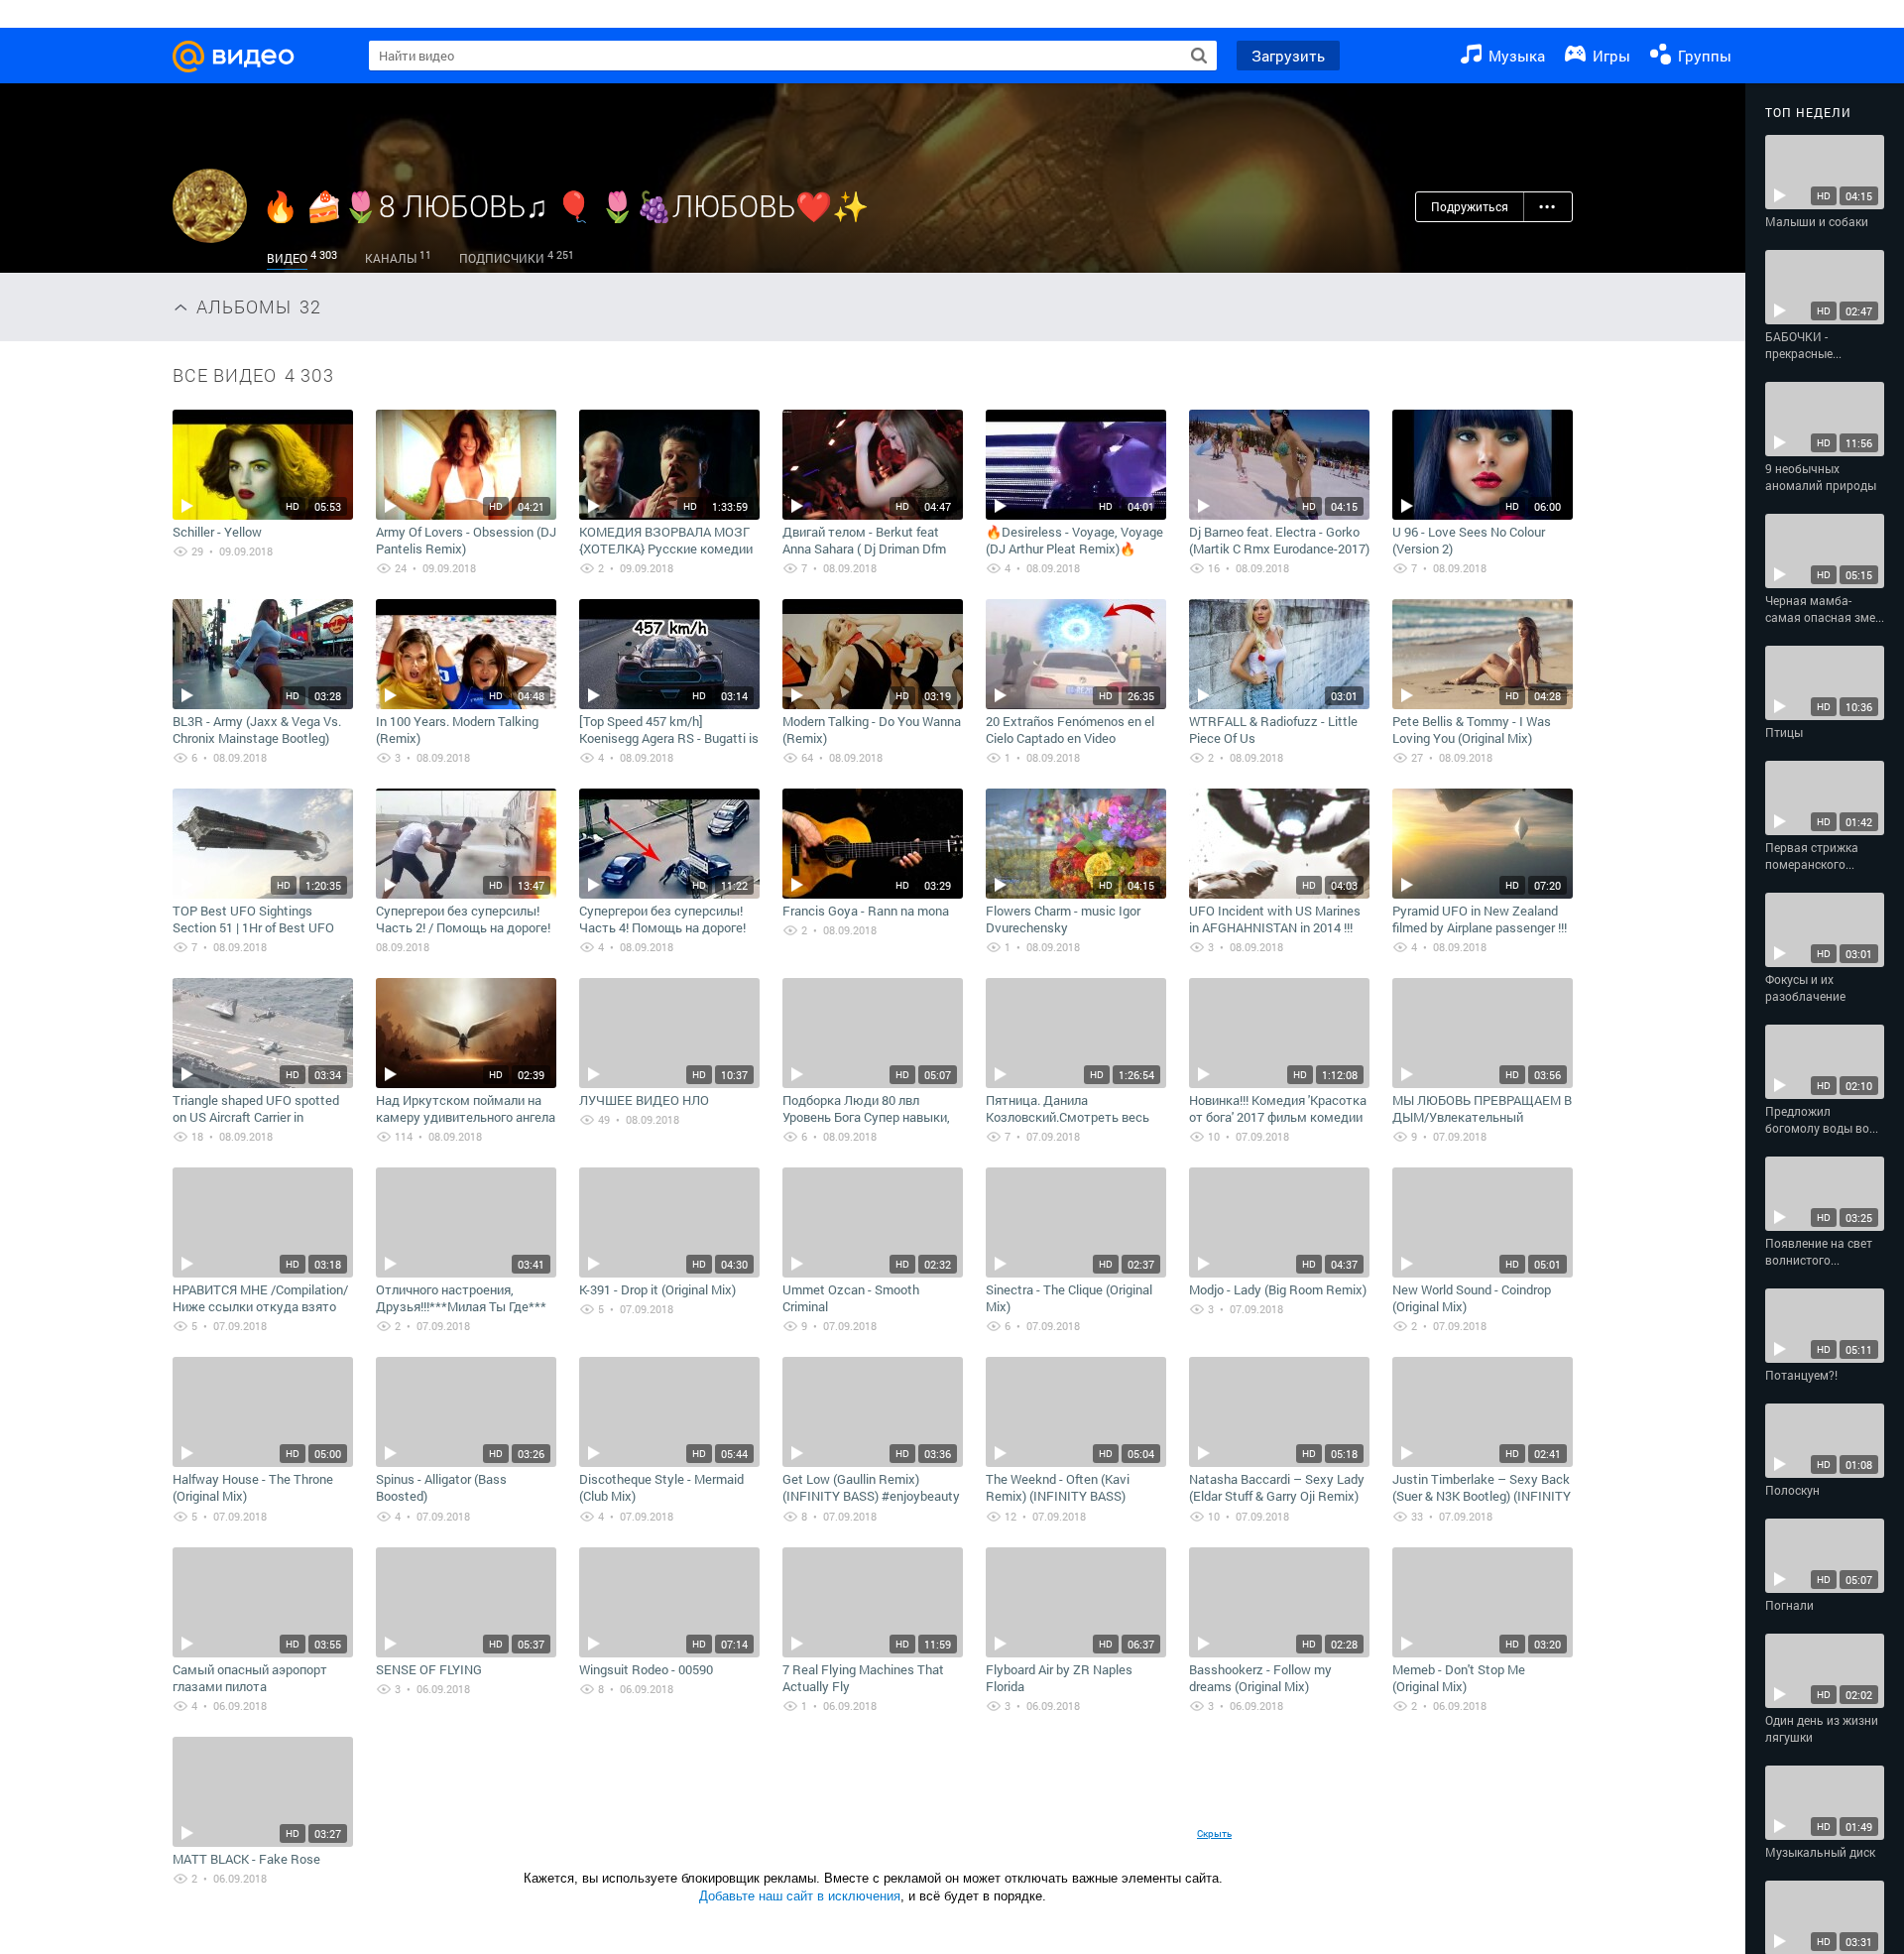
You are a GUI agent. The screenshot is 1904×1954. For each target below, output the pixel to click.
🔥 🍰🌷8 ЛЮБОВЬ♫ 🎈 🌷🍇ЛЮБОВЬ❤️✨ (565, 206)
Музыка (1515, 56)
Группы (1703, 56)
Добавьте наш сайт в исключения (800, 1896)
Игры (1609, 56)
